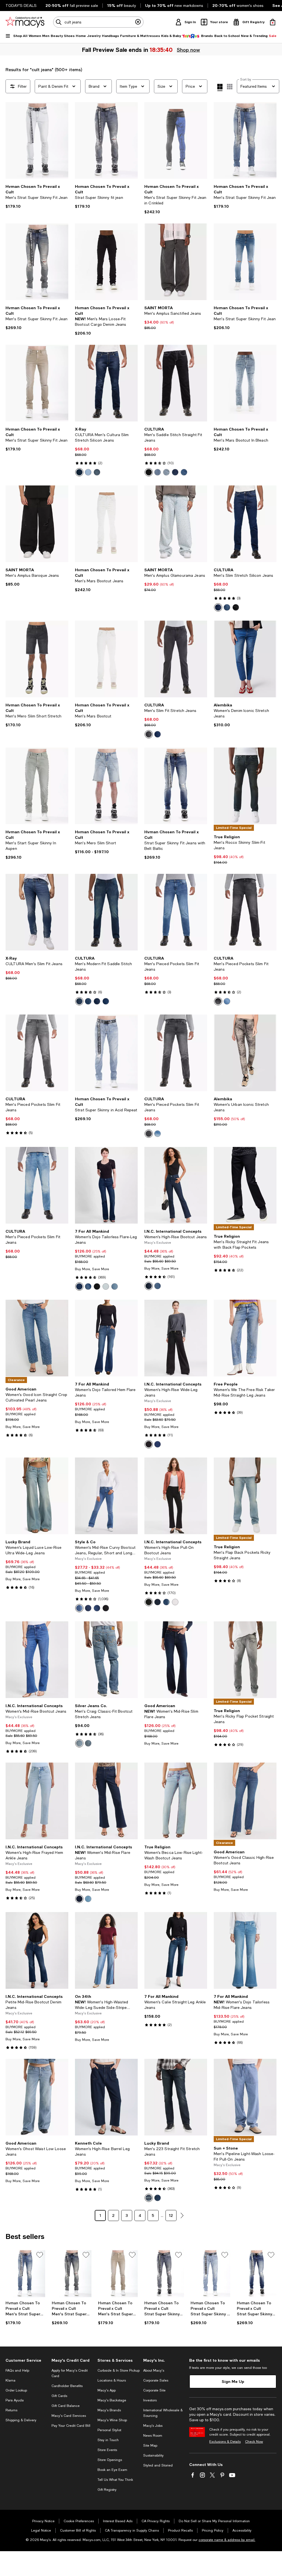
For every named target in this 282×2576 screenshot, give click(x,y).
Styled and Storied (158, 2465)
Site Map (150, 2446)
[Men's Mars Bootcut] (106, 659)
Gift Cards (59, 2396)
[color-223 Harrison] (158, 2198)
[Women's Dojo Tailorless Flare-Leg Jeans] (106, 1185)
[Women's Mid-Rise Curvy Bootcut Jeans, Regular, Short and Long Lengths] (106, 1496)
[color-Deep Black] (106, 1608)
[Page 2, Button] (182, 2215)
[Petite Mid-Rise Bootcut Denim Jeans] (37, 1950)
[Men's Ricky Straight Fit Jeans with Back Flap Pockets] (245, 1185)
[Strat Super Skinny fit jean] (106, 140)
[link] (37, 196)
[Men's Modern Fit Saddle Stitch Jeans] (106, 912)
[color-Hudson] (149, 1286)
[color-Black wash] (218, 1001)
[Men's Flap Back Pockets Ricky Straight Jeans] (245, 1496)
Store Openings (110, 2460)
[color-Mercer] (158, 1286)
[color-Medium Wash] (166, 1602)
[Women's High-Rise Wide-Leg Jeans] (176, 1338)
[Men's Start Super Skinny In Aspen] (37, 786)
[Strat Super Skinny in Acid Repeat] (106, 1053)
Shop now (188, 50)
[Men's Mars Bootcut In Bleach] (245, 383)
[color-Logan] (97, 1608)
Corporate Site (154, 2390)
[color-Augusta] (115, 1286)
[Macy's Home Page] (25, 22)
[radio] (79, 472)
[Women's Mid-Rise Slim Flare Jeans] (176, 1660)
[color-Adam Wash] (158, 1444)
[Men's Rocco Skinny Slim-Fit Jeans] (245, 786)
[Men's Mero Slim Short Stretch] (37, 659)
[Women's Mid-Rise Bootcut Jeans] (37, 1660)
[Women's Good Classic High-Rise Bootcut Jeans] (245, 1801)
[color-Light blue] (88, 472)
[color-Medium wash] (227, 1001)
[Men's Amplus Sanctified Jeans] (176, 262)
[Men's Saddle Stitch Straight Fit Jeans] (176, 383)
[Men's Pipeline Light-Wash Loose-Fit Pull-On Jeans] (245, 2097)
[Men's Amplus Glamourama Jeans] (176, 524)
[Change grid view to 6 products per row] (230, 87)
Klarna (10, 2380)
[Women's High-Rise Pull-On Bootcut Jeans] (176, 1496)
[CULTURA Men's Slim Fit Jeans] (37, 912)
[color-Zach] (88, 1608)
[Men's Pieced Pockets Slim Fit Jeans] (176, 912)
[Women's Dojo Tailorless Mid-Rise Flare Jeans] (245, 1950)
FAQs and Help (17, 2371)
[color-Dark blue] (97, 472)
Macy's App (107, 2390)
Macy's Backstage (112, 2400)
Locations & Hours (112, 2380)
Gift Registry (107, 2490)
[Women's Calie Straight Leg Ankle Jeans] (176, 1950)
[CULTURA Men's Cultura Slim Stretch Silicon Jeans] (106, 383)
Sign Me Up (233, 2381)
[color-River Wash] (88, 1899)
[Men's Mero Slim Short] (106, 786)
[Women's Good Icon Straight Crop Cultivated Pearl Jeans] (37, 1338)
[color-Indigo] (79, 472)
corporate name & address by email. (227, 2540)
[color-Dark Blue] (88, 1743)
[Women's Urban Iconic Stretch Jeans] (245, 1053)
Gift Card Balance (66, 2406)
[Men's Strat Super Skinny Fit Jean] (37, 140)
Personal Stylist (109, 2430)
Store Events (107, 2450)
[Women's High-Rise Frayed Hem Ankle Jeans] (37, 1801)
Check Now (254, 2442)
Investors (150, 2400)
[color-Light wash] (158, 1134)
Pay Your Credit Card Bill (71, 2426)
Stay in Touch (108, 2440)
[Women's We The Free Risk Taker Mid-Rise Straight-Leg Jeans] (245, 1338)
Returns (11, 2410)
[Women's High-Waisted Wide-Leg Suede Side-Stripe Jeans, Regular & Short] (106, 1950)
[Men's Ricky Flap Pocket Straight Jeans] (245, 1660)
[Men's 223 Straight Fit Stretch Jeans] (176, 2097)
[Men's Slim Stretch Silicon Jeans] (245, 524)
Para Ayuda (15, 2400)
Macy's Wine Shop (112, 2420)
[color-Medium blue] (184, 472)
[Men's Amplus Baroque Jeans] (37, 524)
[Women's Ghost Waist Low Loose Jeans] (37, 2097)
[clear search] (138, 22)
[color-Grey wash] (149, 1134)
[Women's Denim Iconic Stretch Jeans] (245, 659)
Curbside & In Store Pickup (119, 2371)
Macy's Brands (109, 2410)
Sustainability (153, 2455)
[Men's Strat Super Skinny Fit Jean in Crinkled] (176, 140)
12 (171, 2215)
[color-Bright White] (175, 1602)
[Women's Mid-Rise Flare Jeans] (106, 1801)
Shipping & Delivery (21, 2420)
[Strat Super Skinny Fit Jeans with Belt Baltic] (176, 786)
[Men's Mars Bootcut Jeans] (106, 524)
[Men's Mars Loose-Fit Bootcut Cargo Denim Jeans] (106, 262)
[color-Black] (149, 472)
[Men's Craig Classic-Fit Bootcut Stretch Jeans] (106, 1660)
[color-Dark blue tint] (79, 1001)
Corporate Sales (156, 2380)
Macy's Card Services (69, 2416)
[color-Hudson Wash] (79, 1899)
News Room (153, 2436)
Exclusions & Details (225, 2442)
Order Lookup (16, 2390)
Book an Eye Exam (112, 2470)
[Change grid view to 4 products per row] (220, 87)
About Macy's (154, 2371)
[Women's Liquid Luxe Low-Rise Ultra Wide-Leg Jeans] (37, 1496)
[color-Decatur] (106, 1286)
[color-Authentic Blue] (88, 1286)
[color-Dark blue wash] (88, 1001)
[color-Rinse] (175, 472)
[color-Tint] (158, 472)
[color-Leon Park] (149, 2198)
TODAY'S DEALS (21, 6)
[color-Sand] (79, 1608)
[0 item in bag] (273, 22)
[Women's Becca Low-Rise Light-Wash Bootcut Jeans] (176, 1801)
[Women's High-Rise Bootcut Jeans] (176, 1185)
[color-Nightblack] (97, 1286)
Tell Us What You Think (115, 2480)
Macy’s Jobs (153, 2426)
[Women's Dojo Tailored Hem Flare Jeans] (106, 1338)
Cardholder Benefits (67, 2386)
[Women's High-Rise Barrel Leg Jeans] (106, 2097)
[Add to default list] (40, 2255)
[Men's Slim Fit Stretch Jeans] (176, 659)
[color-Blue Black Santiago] (79, 1286)
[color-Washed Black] (149, 1444)
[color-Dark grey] (149, 734)
